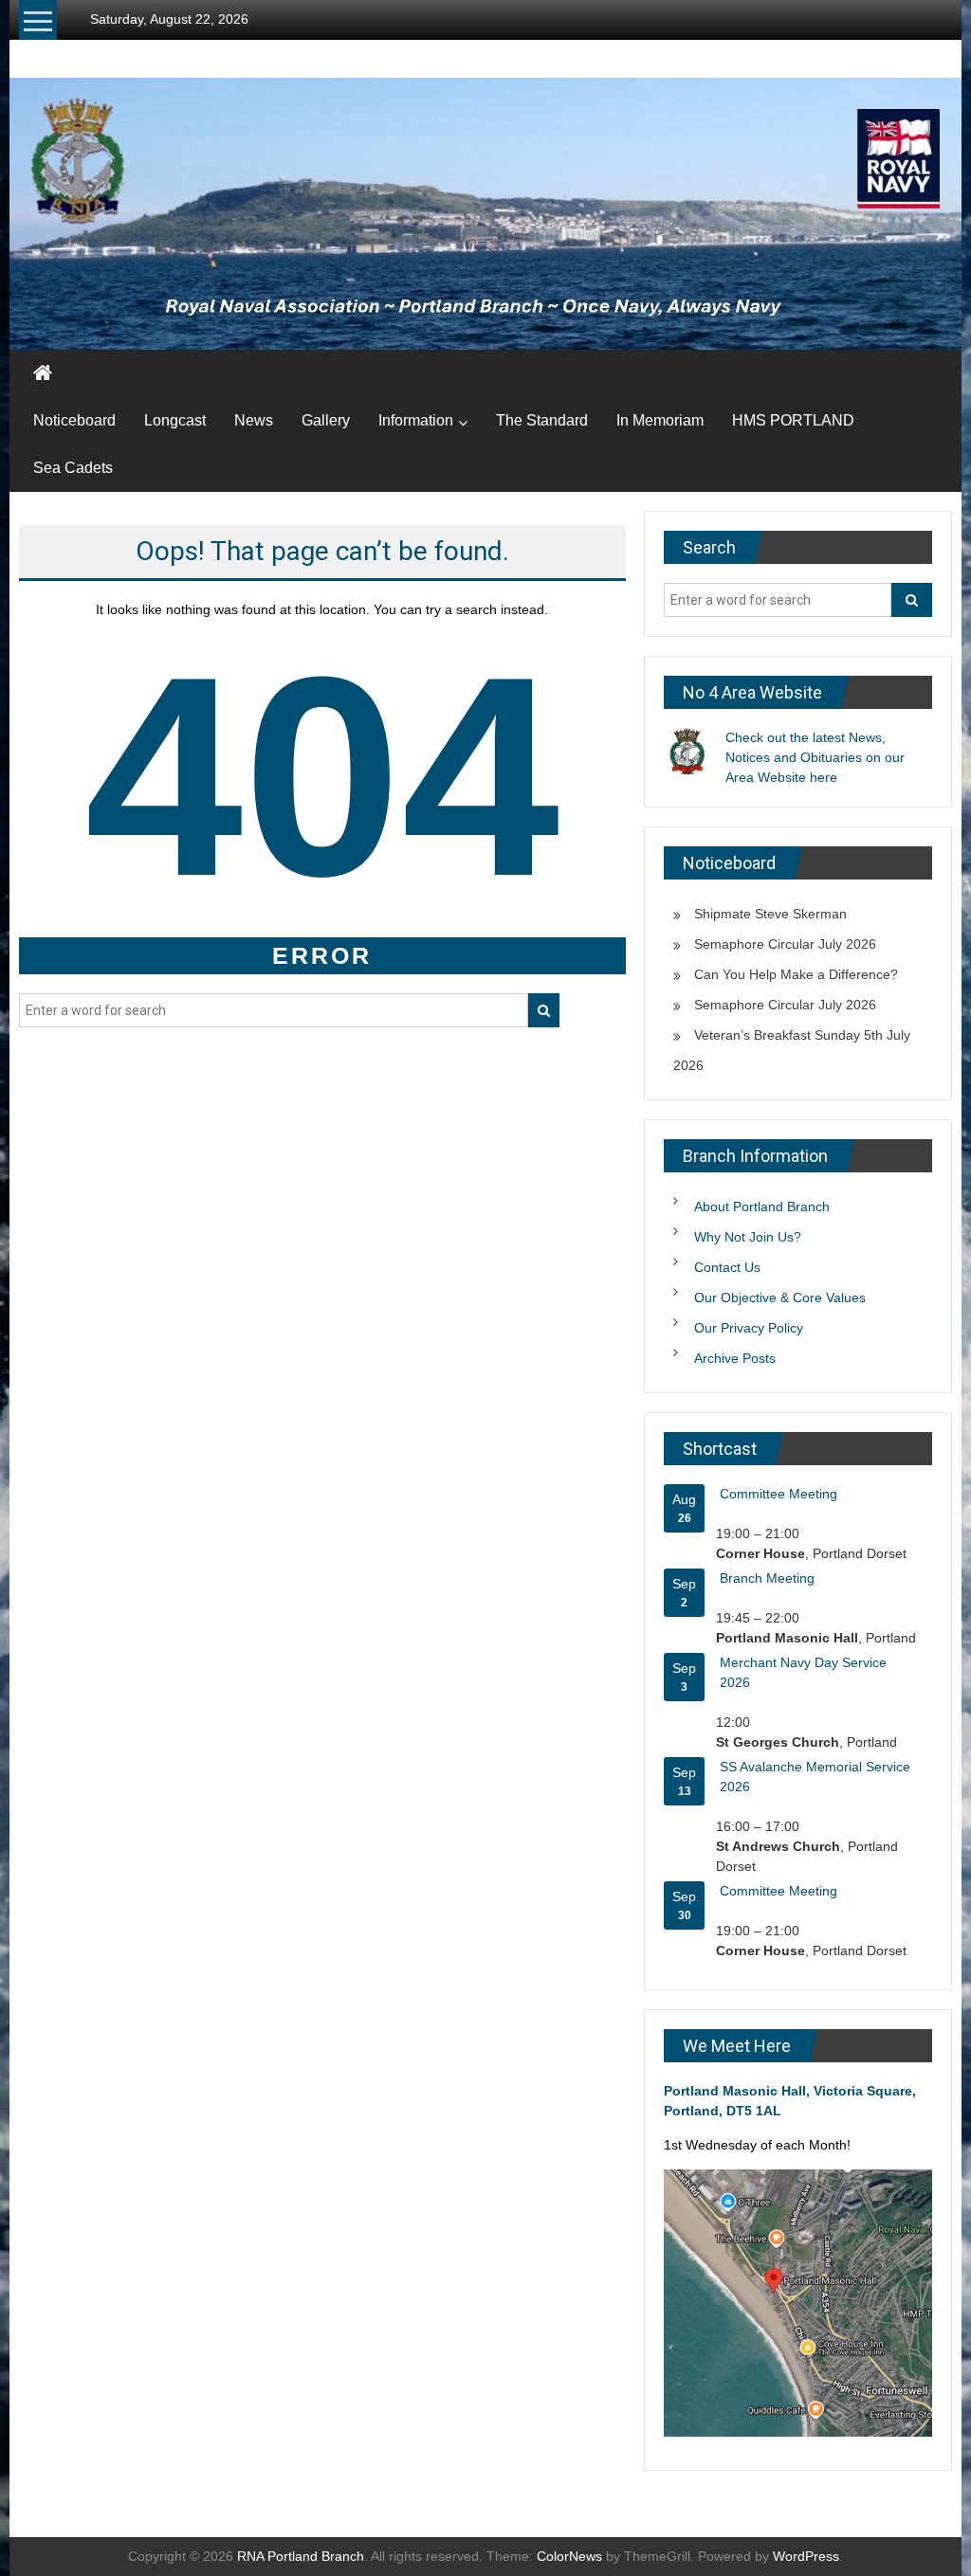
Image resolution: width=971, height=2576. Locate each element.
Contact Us (727, 1267)
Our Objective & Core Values (780, 1297)
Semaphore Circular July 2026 (785, 944)
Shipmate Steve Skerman (770, 914)
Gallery (326, 420)
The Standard (542, 420)
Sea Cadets (73, 468)
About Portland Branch (762, 1206)
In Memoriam (660, 420)
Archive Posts (735, 1358)
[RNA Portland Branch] (485, 214)
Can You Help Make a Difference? (796, 974)
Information (416, 420)
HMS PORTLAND (793, 420)
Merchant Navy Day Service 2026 (803, 1672)
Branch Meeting (767, 1578)
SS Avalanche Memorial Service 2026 (815, 1777)
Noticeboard (74, 420)
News (254, 420)
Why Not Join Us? (748, 1237)
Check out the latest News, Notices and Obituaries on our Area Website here (815, 757)
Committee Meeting (779, 1494)
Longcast (175, 420)
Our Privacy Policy (749, 1328)
